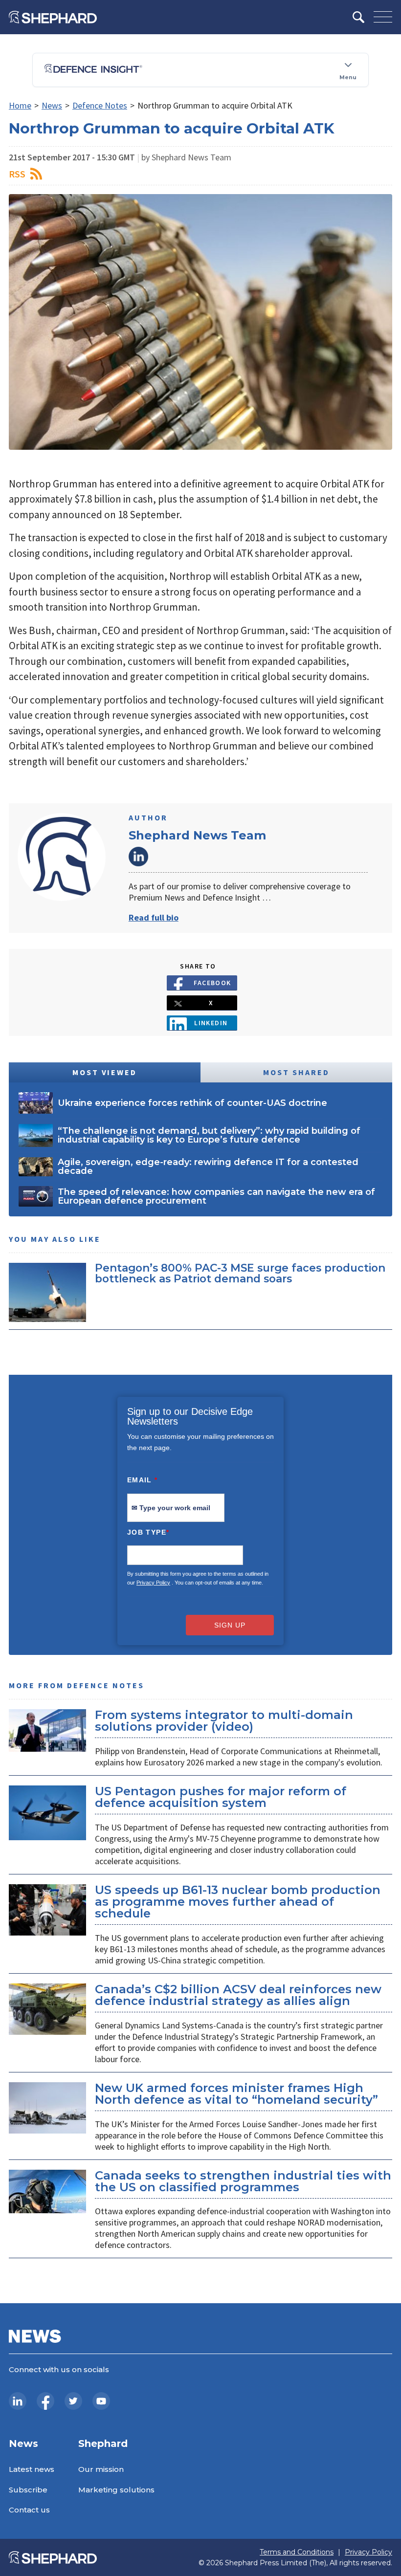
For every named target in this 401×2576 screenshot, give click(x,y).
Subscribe (28, 2490)
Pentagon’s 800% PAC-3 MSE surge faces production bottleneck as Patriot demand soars (240, 1273)
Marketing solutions (116, 2490)
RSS (17, 174)
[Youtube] (101, 2401)
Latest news (32, 2469)
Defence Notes (100, 105)
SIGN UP (230, 1625)
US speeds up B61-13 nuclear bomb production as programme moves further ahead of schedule (238, 1902)
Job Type (148, 1532)
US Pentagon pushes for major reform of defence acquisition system (221, 1797)
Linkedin (211, 1023)
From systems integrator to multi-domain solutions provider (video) (224, 1721)
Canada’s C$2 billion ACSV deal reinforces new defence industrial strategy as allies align (238, 1995)
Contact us (29, 2510)
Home (20, 105)
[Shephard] (53, 17)
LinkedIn (138, 857)
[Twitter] (73, 2401)
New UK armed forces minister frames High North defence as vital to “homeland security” (236, 2094)
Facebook (212, 983)
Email (143, 1480)
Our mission (101, 2469)
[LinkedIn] (18, 2401)
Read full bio (154, 917)
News (52, 105)
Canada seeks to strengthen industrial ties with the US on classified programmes (243, 2181)
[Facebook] (45, 2401)
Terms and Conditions (297, 2552)
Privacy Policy (153, 1583)
